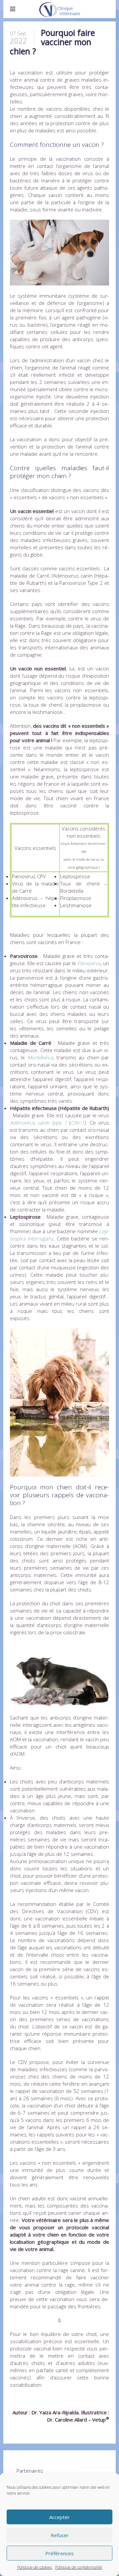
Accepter (59, 2517)
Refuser (60, 2535)
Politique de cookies (35, 2567)
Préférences (59, 2553)
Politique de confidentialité (79, 2567)
